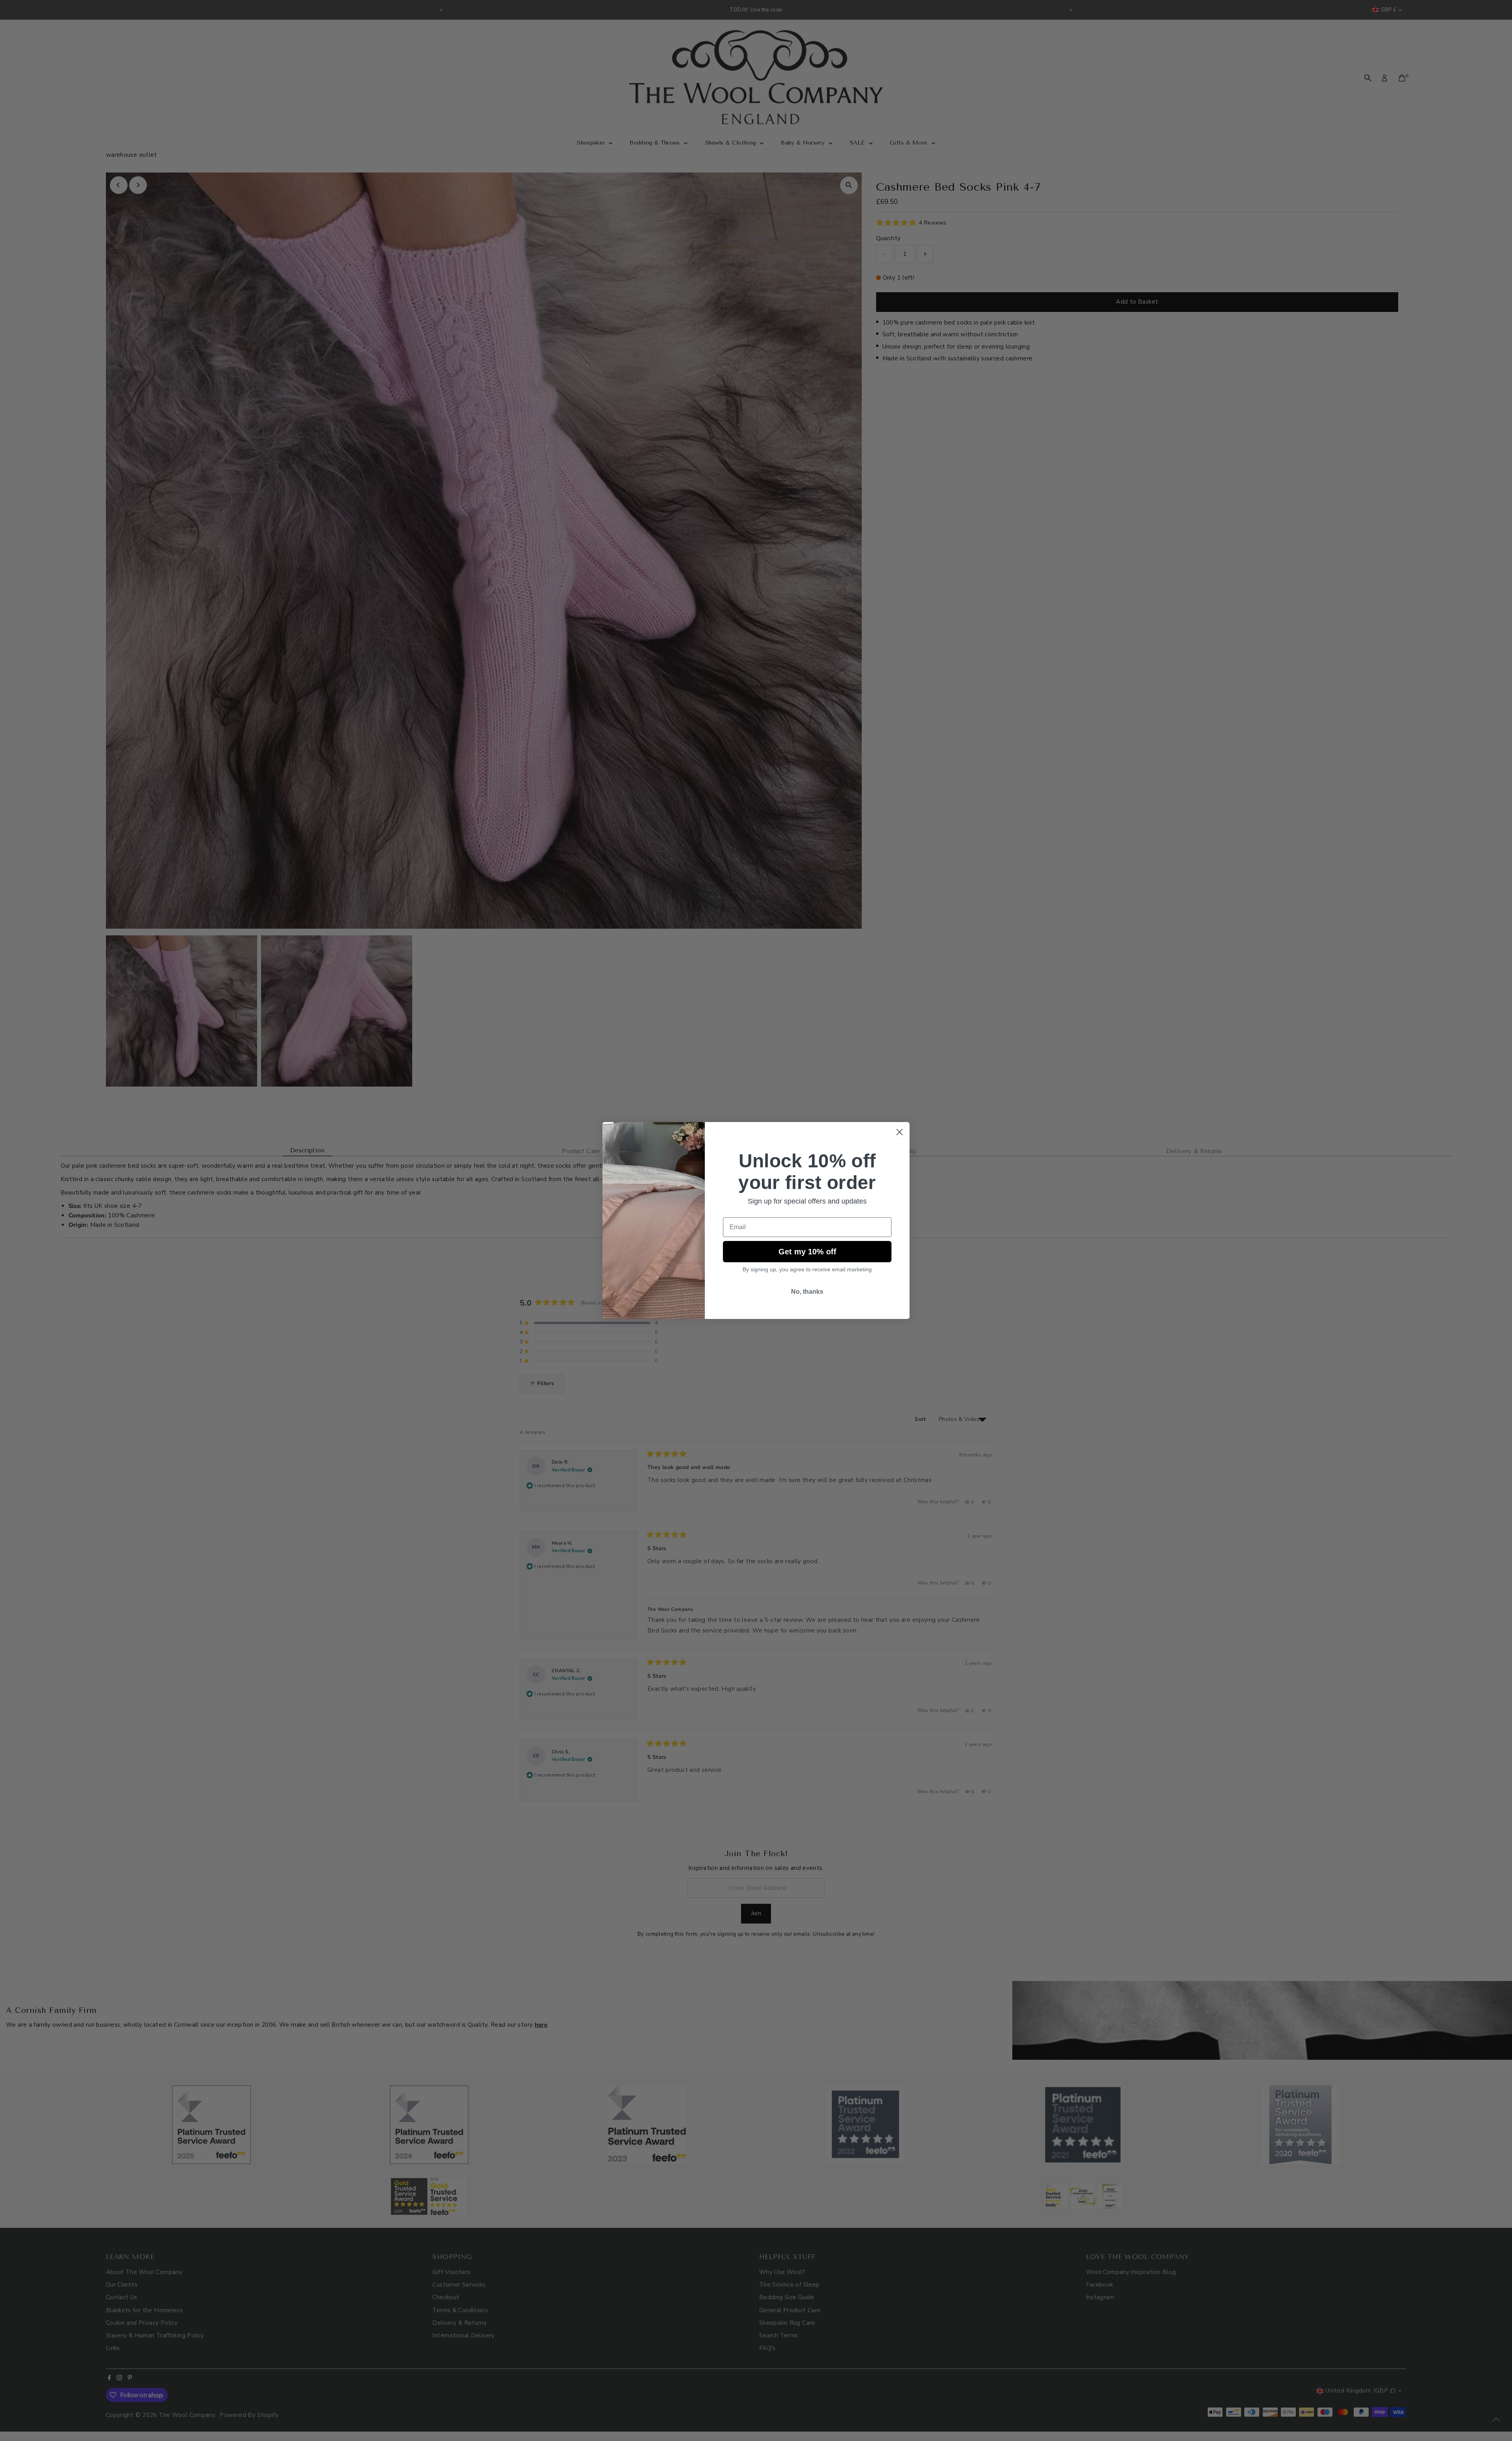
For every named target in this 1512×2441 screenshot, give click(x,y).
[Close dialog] (900, 1132)
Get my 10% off (807, 1252)
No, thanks (807, 1292)
